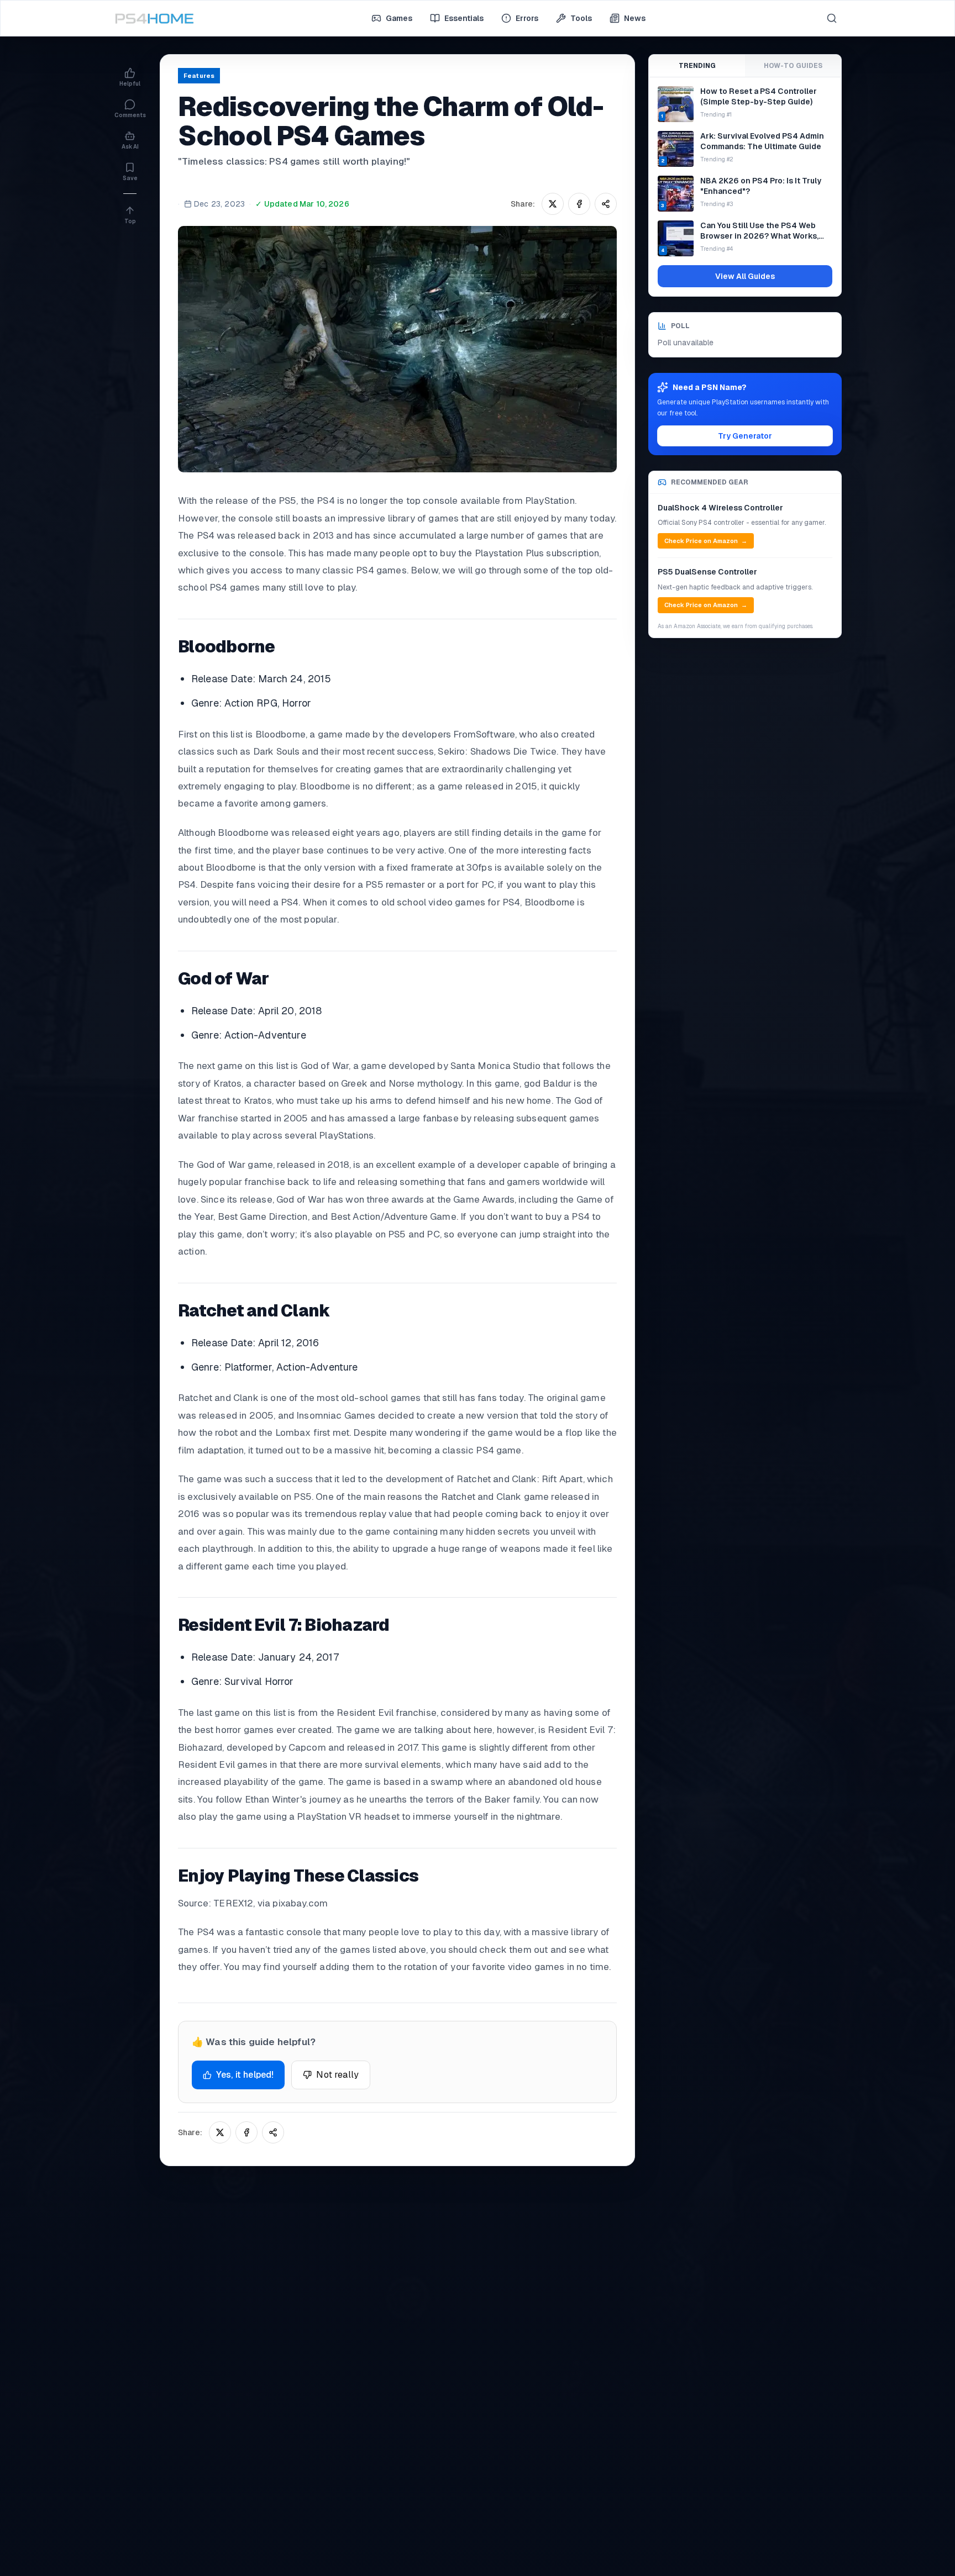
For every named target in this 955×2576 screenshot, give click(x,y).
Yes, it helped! (245, 2075)
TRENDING (697, 66)
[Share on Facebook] (579, 204)
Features (199, 76)
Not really (337, 2075)
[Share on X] (553, 204)
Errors (527, 18)
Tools (581, 18)
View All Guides (745, 276)
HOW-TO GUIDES (793, 66)
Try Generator (745, 436)
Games (399, 18)
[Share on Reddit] (606, 204)
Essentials (464, 18)
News (635, 18)
